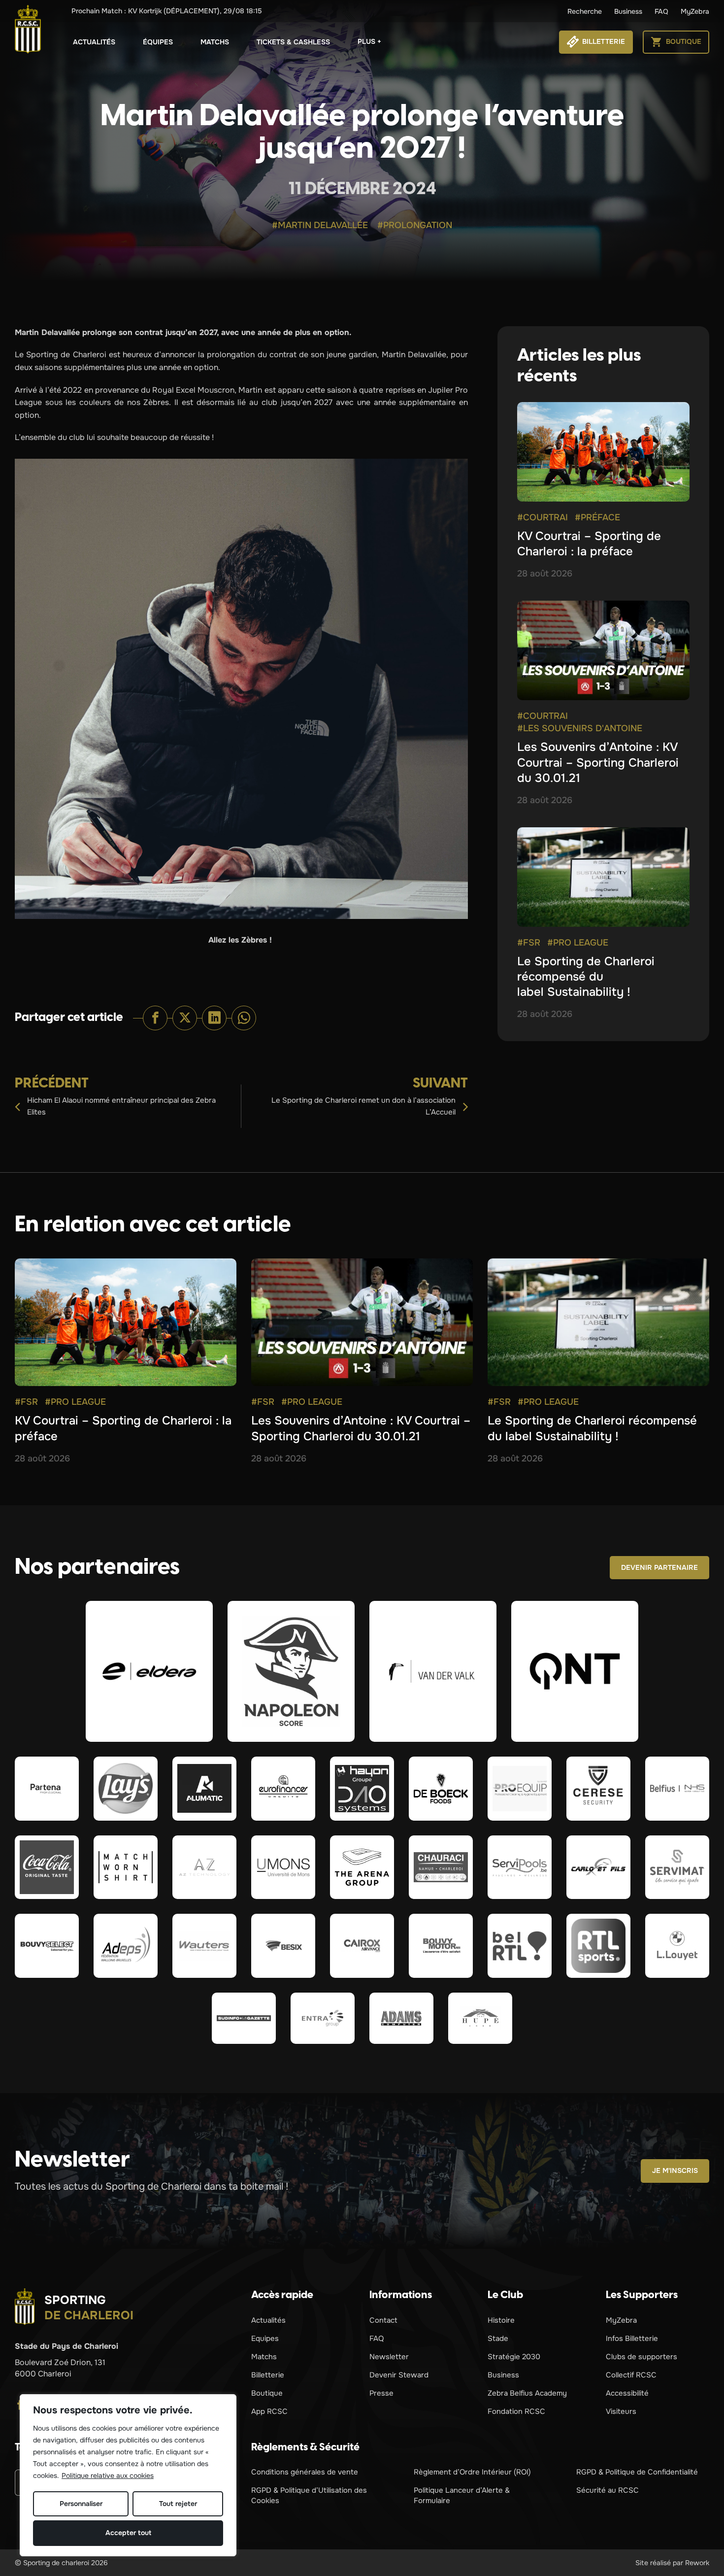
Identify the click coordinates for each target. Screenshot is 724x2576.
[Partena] (47, 1789)
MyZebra (695, 11)
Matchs (215, 42)
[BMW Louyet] (677, 1946)
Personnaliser (81, 2504)
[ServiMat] (677, 1867)
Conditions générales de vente (305, 2472)
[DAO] (362, 1789)
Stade (498, 2339)
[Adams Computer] (401, 2018)
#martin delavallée (320, 225)
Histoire (501, 2320)
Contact (383, 2320)
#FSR (529, 943)
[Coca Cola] (47, 1867)
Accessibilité (627, 2393)
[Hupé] (480, 2018)
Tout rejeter (178, 2504)
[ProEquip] (520, 1789)
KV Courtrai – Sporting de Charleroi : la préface (589, 544)
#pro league (578, 943)
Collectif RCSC (631, 2375)
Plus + (369, 41)
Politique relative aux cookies (108, 2475)
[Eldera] (149, 1671)
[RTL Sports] (598, 1946)
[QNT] (575, 1671)
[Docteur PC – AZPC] (204, 1867)
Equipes (265, 2339)
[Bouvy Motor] (441, 1946)
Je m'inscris (675, 2170)
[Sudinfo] (244, 2018)
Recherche (585, 11)
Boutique (267, 2393)
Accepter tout (128, 2533)
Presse (381, 2393)
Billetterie (268, 2375)
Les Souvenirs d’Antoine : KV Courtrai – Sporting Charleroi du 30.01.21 (598, 762)
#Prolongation (415, 225)
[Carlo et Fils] (598, 1867)
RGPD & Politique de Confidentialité (637, 2472)
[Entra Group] (323, 2018)
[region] (128, 2475)
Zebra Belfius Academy (527, 2393)
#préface (597, 517)
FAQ (661, 11)
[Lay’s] (126, 1789)
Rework (697, 2563)
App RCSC (269, 2411)
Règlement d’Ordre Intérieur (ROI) (472, 2472)
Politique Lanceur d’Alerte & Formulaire (462, 2495)
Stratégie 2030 (514, 2357)
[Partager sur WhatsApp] (244, 1018)
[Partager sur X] (185, 1018)
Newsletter (389, 2357)
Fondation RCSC (516, 2411)
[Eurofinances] (283, 1789)
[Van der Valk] (433, 1671)
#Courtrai (543, 517)
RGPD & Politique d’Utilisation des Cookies (309, 2495)
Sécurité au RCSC (608, 2490)
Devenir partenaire (659, 1567)
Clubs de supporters (642, 2357)
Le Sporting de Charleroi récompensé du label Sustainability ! (586, 977)
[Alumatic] (204, 1789)
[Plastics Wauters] (204, 1946)
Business (628, 11)
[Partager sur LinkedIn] (214, 1018)
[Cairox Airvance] (362, 1946)
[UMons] (283, 1867)
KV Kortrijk (167, 11)
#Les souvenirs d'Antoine (580, 728)
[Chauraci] (441, 1867)
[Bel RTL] (520, 1946)
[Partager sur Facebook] (155, 1018)
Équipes (158, 42)
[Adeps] (126, 1946)
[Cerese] (598, 1789)
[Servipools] (520, 1867)
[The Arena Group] (362, 1867)
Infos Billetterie (632, 2339)
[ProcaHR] (47, 1946)
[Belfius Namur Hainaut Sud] (677, 1789)
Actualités (94, 42)
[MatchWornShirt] (126, 1867)
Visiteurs (621, 2411)
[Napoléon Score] (291, 1671)
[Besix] (283, 1946)
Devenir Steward (399, 2375)
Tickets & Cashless (293, 42)
